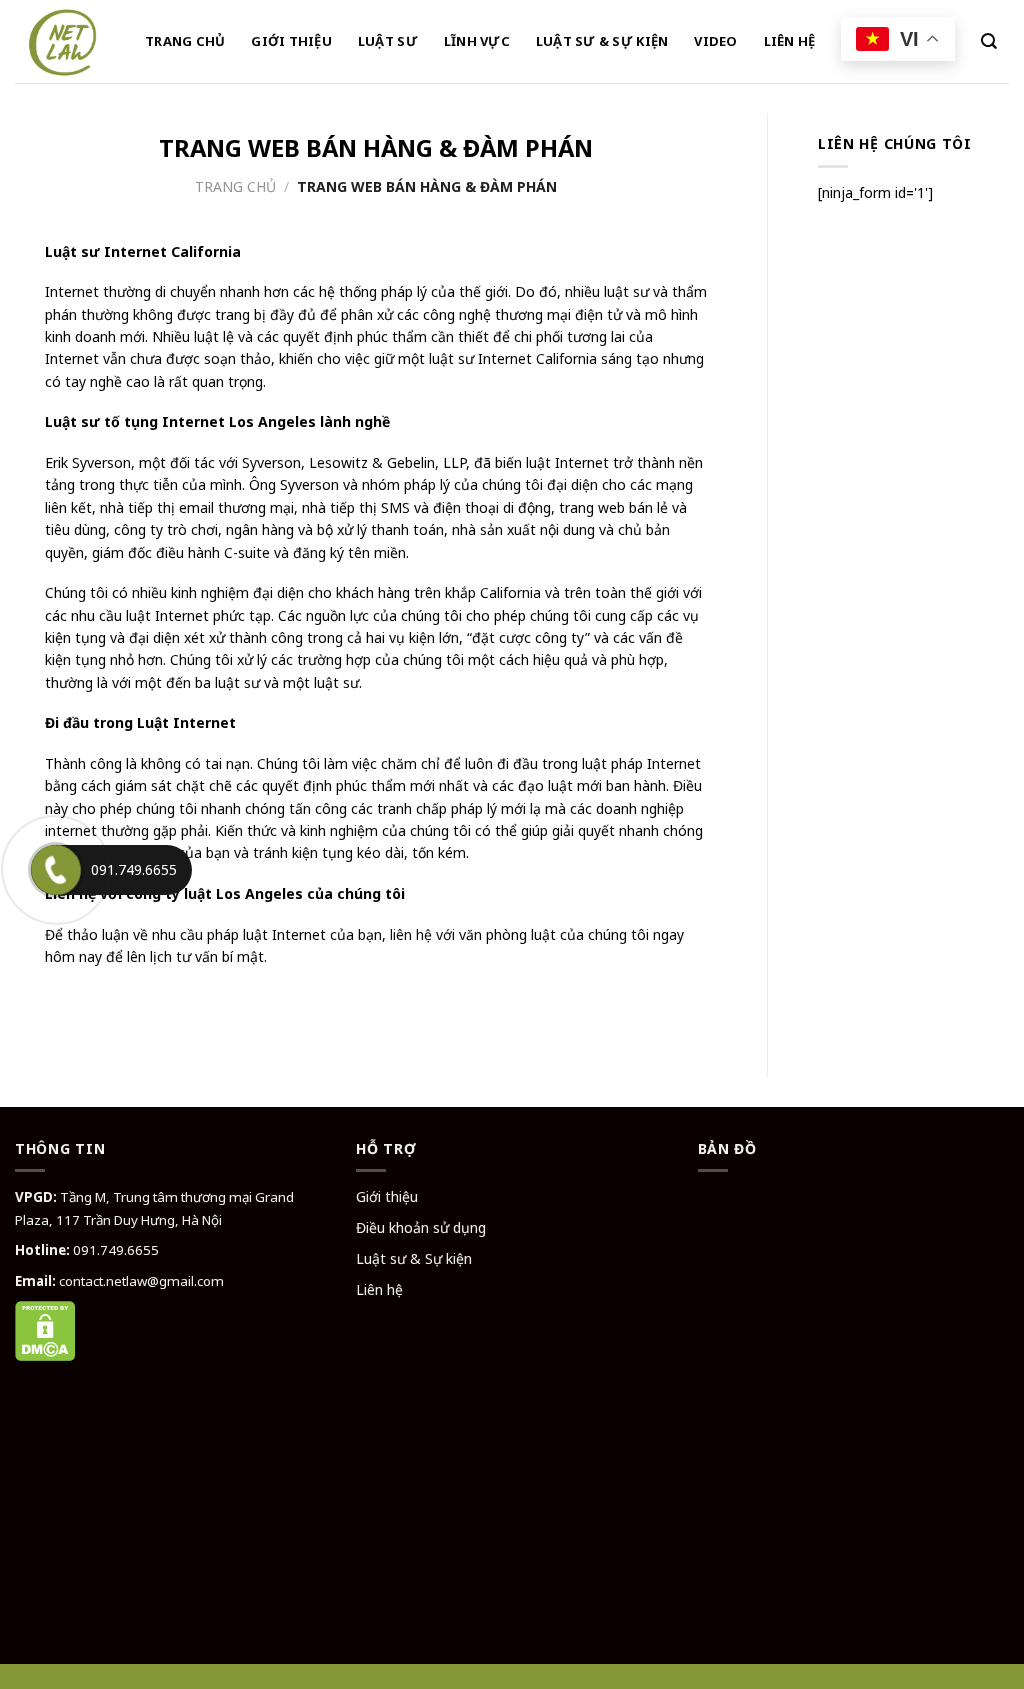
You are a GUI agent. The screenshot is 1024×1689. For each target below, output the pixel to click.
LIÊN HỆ (790, 41)
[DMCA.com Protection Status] (45, 1329)
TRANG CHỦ (185, 41)
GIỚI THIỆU (291, 41)
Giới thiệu (387, 1196)
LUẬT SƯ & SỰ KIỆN (602, 41)
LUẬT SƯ (388, 41)
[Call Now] (56, 870)
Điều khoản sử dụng (421, 1227)
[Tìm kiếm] (989, 41)
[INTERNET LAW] (65, 41)
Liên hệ (379, 1289)
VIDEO (715, 41)
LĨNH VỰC (477, 41)
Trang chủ (235, 186)
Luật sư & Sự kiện (414, 1258)
